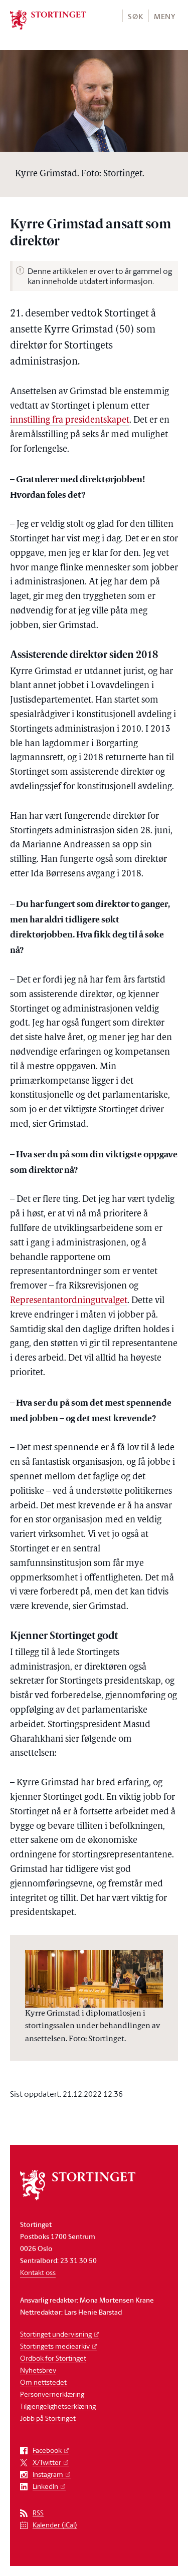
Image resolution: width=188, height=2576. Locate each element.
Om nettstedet (43, 2382)
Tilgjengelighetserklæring (58, 2406)
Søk (135, 16)
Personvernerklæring (52, 2394)
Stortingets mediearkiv (55, 2346)
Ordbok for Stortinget (53, 2358)
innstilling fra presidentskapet (70, 421)
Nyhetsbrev (38, 2370)
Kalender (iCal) (55, 2525)
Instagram (48, 2475)
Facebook (47, 2451)
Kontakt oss (38, 2272)
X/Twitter (47, 2463)
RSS (38, 2513)
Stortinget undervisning (56, 2334)
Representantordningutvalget (69, 1301)
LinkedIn (45, 2487)
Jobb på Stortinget (48, 2418)
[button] (135, 16)
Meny (165, 16)
